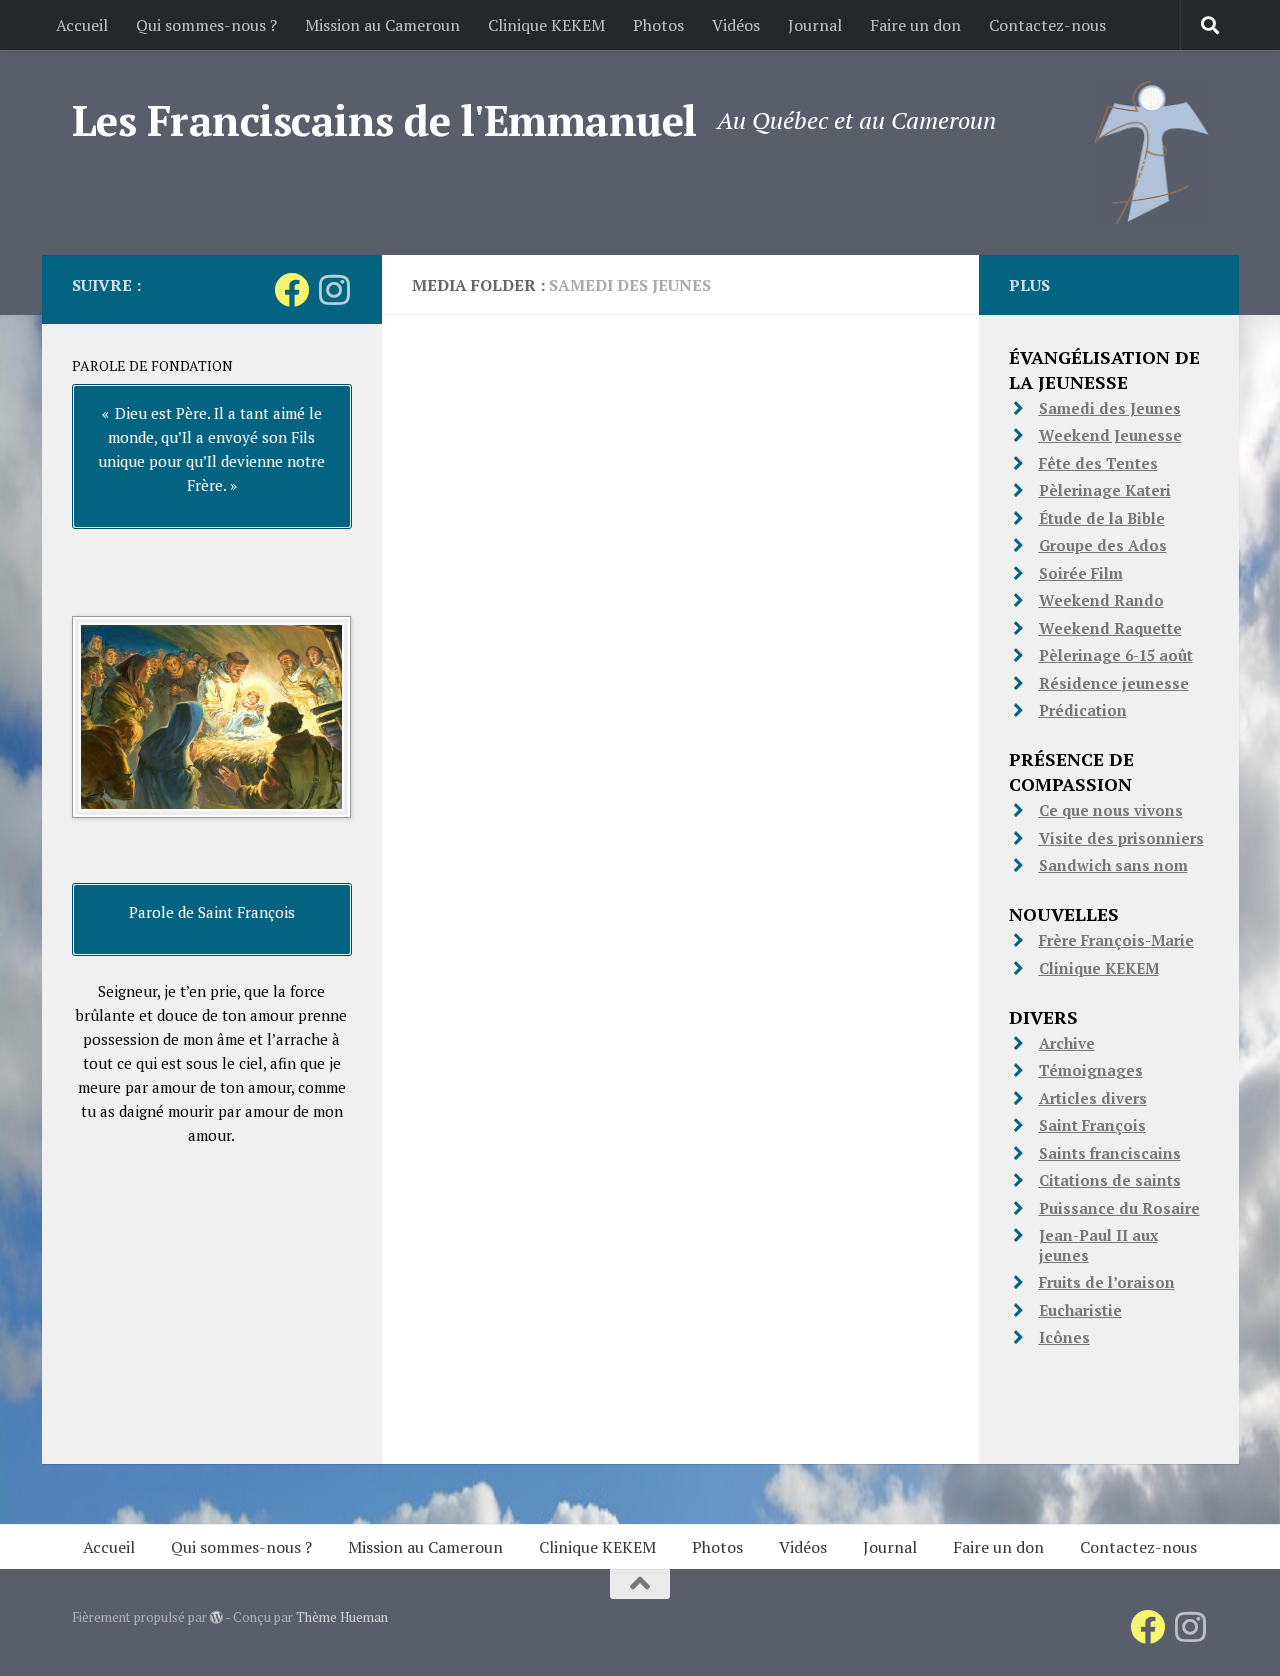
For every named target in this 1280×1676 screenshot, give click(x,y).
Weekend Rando (1101, 600)
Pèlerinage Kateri (1105, 490)
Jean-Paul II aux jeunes (1098, 1245)
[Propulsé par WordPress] (216, 1617)
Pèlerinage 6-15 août (1116, 655)
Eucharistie (1080, 1310)
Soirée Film (1081, 573)
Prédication (1083, 710)
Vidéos (736, 25)
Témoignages (1091, 1070)
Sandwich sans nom (1113, 865)
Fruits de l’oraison (1107, 1282)
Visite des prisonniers (1121, 838)
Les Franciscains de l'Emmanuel (384, 120)
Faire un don (915, 25)
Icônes (1064, 1337)
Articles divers (1093, 1098)
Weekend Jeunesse (1110, 435)
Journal (815, 25)
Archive (1067, 1043)
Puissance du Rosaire (1119, 1208)
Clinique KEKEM (546, 25)
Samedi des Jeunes (1110, 408)
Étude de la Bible (1102, 518)
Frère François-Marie (1116, 940)
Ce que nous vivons (1111, 810)
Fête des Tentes (1098, 463)
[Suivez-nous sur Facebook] (291, 289)
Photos (658, 25)
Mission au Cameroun (382, 25)
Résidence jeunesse (1114, 683)
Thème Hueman (342, 1617)
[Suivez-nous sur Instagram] (334, 289)
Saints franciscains (1110, 1153)
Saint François (1092, 1125)
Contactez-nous (1047, 25)
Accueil (82, 25)
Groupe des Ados (1103, 545)
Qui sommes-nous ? (206, 25)
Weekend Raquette (1110, 628)
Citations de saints (1110, 1180)
